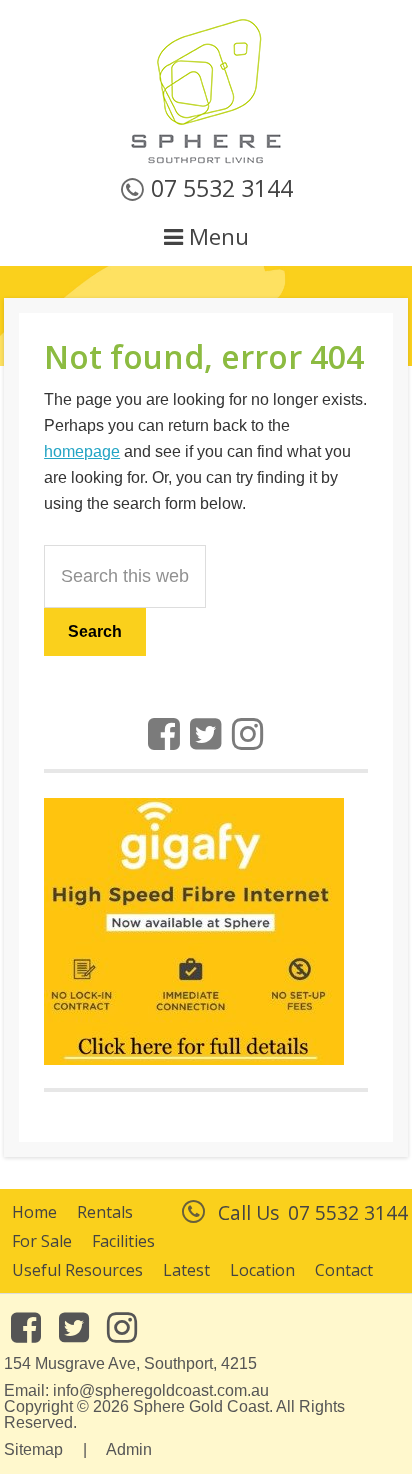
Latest (186, 1270)
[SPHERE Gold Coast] (206, 160)
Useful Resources (77, 1270)
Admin (129, 1449)
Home (34, 1212)
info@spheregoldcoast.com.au (161, 1390)
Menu (216, 236)
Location (262, 1270)
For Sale (42, 1241)
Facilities (123, 1241)
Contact (344, 1270)
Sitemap (33, 1449)
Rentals (105, 1212)
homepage (82, 451)
